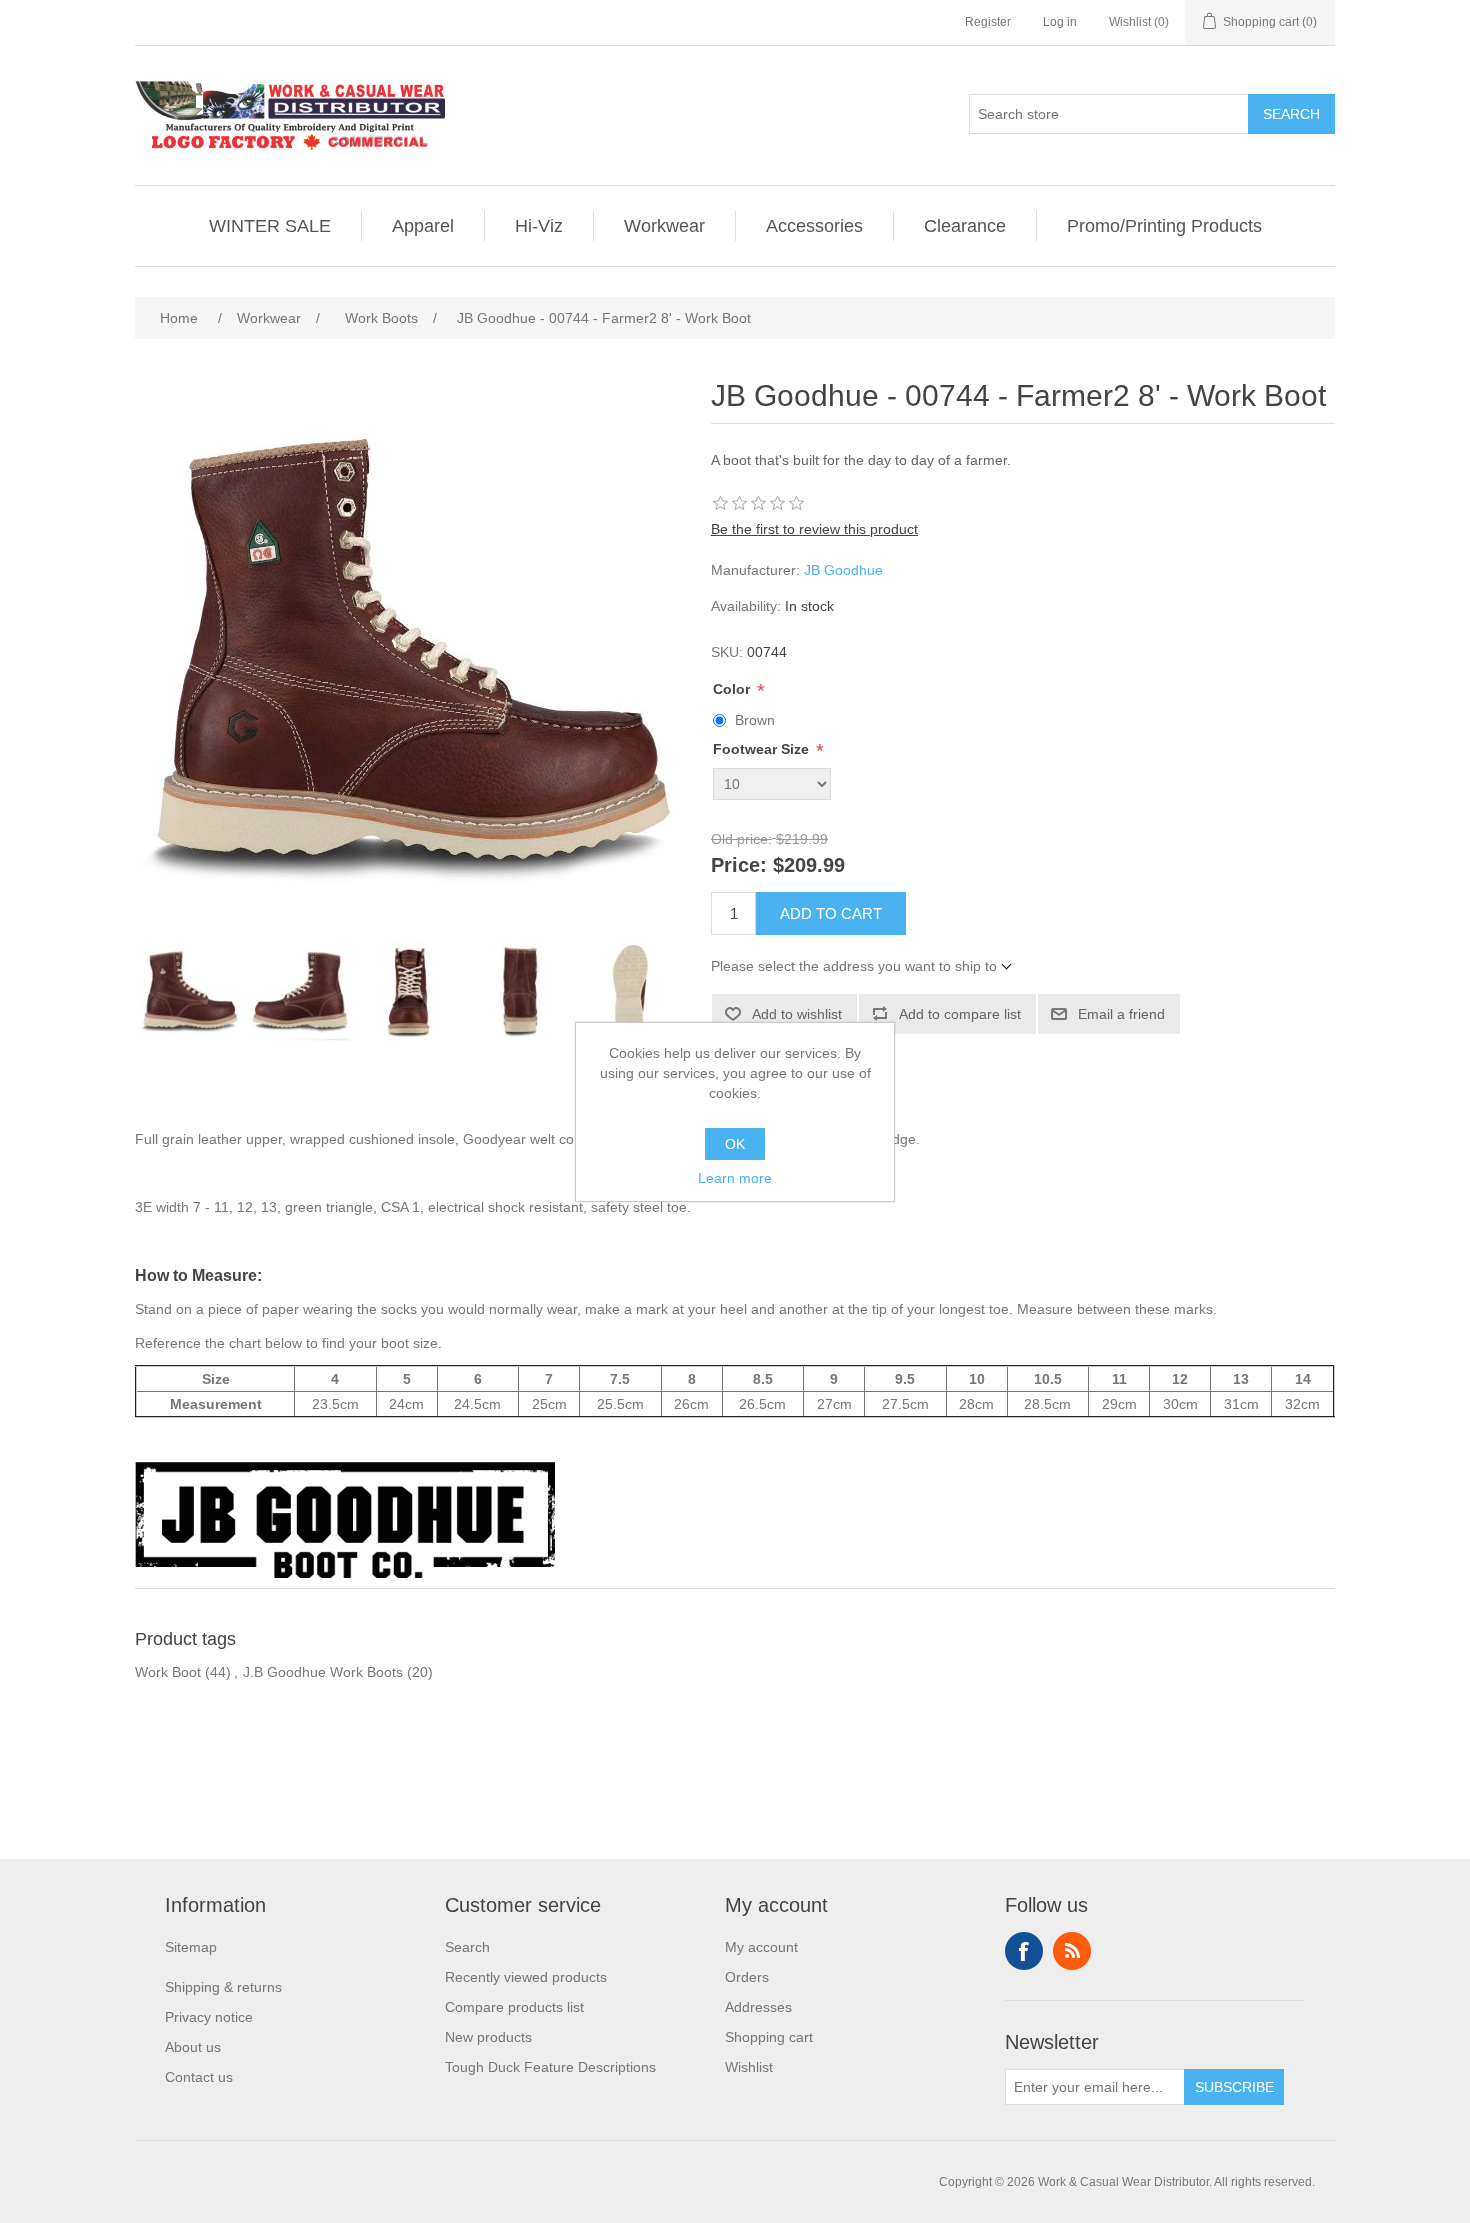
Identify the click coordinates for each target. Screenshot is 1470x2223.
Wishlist (749, 2067)
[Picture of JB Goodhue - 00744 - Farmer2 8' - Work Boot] (190, 991)
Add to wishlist (797, 1014)
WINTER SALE (270, 226)
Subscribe (1234, 2087)
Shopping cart (769, 2037)
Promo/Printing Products (1164, 226)
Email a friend (1121, 1014)
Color (733, 689)
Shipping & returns (223, 1987)
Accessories (814, 226)
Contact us (199, 2077)
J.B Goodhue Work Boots (323, 1672)
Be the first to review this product (814, 529)
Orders (747, 1977)
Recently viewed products (526, 1977)
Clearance (965, 226)
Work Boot (168, 1672)
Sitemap (191, 1947)
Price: (739, 865)
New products (488, 2037)
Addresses (758, 2007)
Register (988, 22)
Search (1291, 114)
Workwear (664, 226)
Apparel (423, 226)
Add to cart (831, 913)
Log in (1060, 22)
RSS (1072, 1951)
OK (735, 1144)
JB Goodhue (843, 570)
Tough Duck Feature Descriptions (550, 2067)
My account (761, 1947)
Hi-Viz (539, 226)
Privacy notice (209, 2017)
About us (193, 2047)
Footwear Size (763, 750)
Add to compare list (960, 1014)
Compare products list (514, 2007)
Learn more (735, 1178)
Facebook (1024, 1951)
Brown (755, 720)
